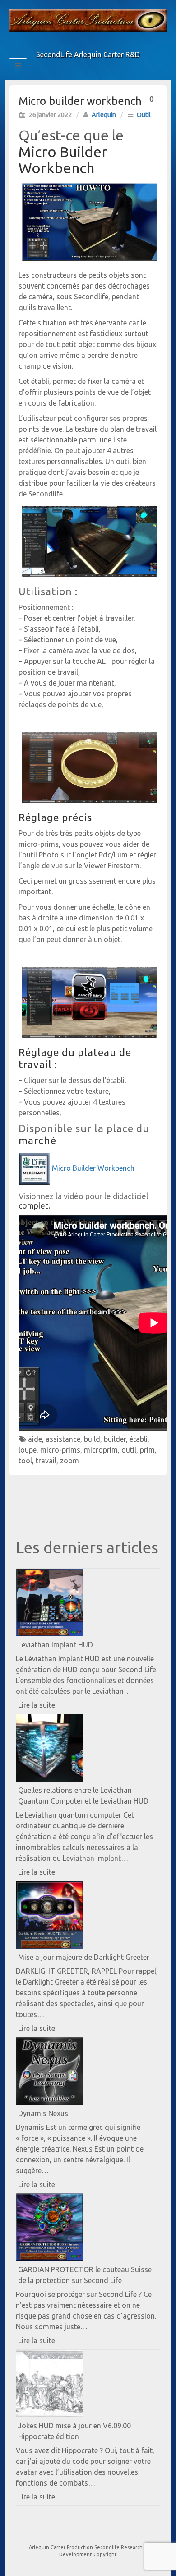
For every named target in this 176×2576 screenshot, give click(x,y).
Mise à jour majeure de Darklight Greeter (84, 1957)
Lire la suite (52, 1707)
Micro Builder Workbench (93, 1168)
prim (147, 1450)
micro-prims (60, 1450)
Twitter (82, 42)
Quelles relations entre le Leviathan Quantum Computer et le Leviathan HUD (83, 1796)
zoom (69, 1461)
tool (25, 1461)
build (92, 1439)
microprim (101, 1450)
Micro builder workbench (80, 101)
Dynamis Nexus (43, 2113)
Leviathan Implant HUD (56, 1645)
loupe (28, 1450)
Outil (144, 115)
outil (129, 1450)
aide (35, 1439)
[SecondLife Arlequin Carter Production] (88, 19)
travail (46, 1461)
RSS (106, 42)
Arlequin (104, 115)
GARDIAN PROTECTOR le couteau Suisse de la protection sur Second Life (85, 2275)
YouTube (94, 42)
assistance (63, 1439)
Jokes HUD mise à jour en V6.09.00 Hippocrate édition (74, 2431)
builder (115, 1439)
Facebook (70, 42)
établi (139, 1439)
